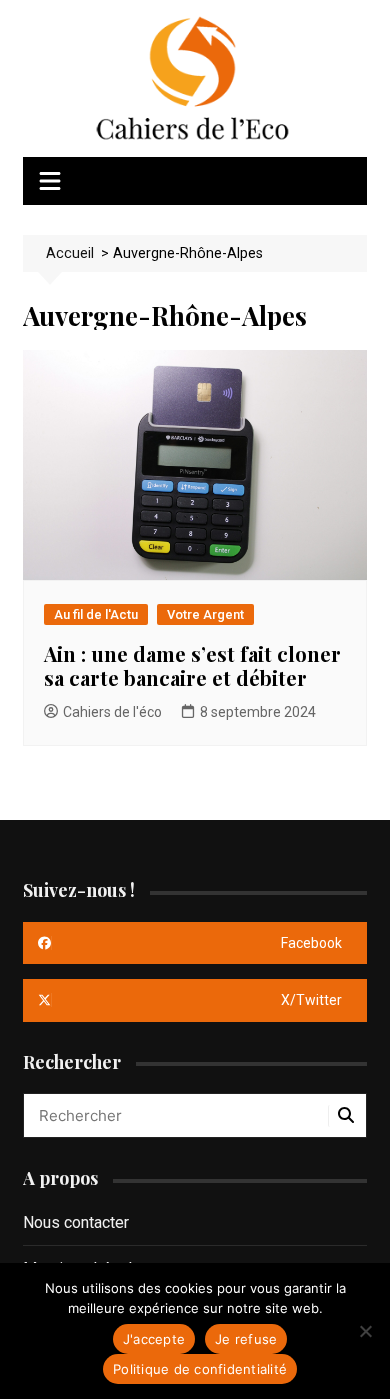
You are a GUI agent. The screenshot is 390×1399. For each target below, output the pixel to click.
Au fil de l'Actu (96, 614)
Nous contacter (76, 1222)
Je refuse (246, 1339)
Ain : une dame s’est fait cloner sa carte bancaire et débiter (192, 665)
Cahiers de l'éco (112, 712)
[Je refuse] (365, 1331)
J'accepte (154, 1339)
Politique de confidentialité (200, 1369)
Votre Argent (205, 614)
